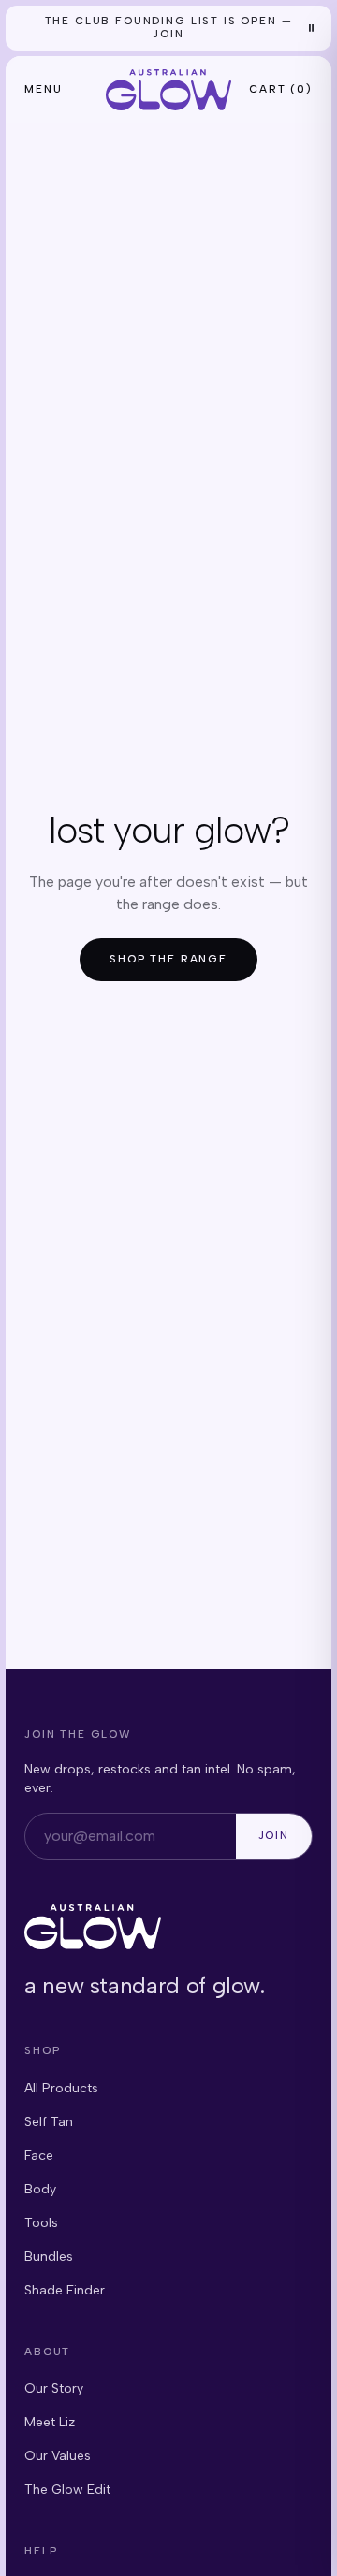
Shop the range (168, 959)
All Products (61, 2088)
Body (40, 2189)
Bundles (49, 2257)
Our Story (54, 2388)
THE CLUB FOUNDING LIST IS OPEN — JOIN (169, 27)
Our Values (58, 2456)
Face (39, 2156)
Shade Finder (65, 2290)
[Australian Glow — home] (168, 90)
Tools (41, 2223)
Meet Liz (50, 2422)
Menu (43, 89)
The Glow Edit (67, 2489)
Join (274, 1835)
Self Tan (49, 2122)
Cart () (281, 89)
